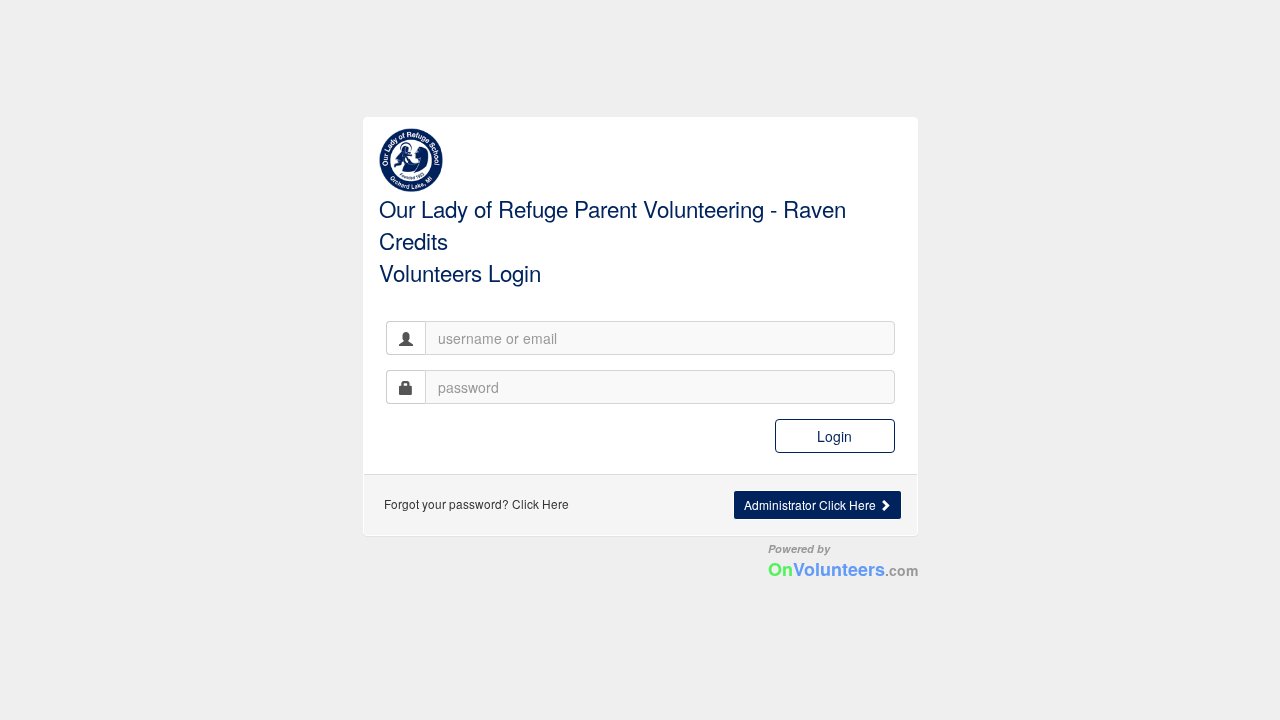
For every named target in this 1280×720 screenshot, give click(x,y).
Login (834, 436)
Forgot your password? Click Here (476, 503)
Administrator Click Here (811, 504)
